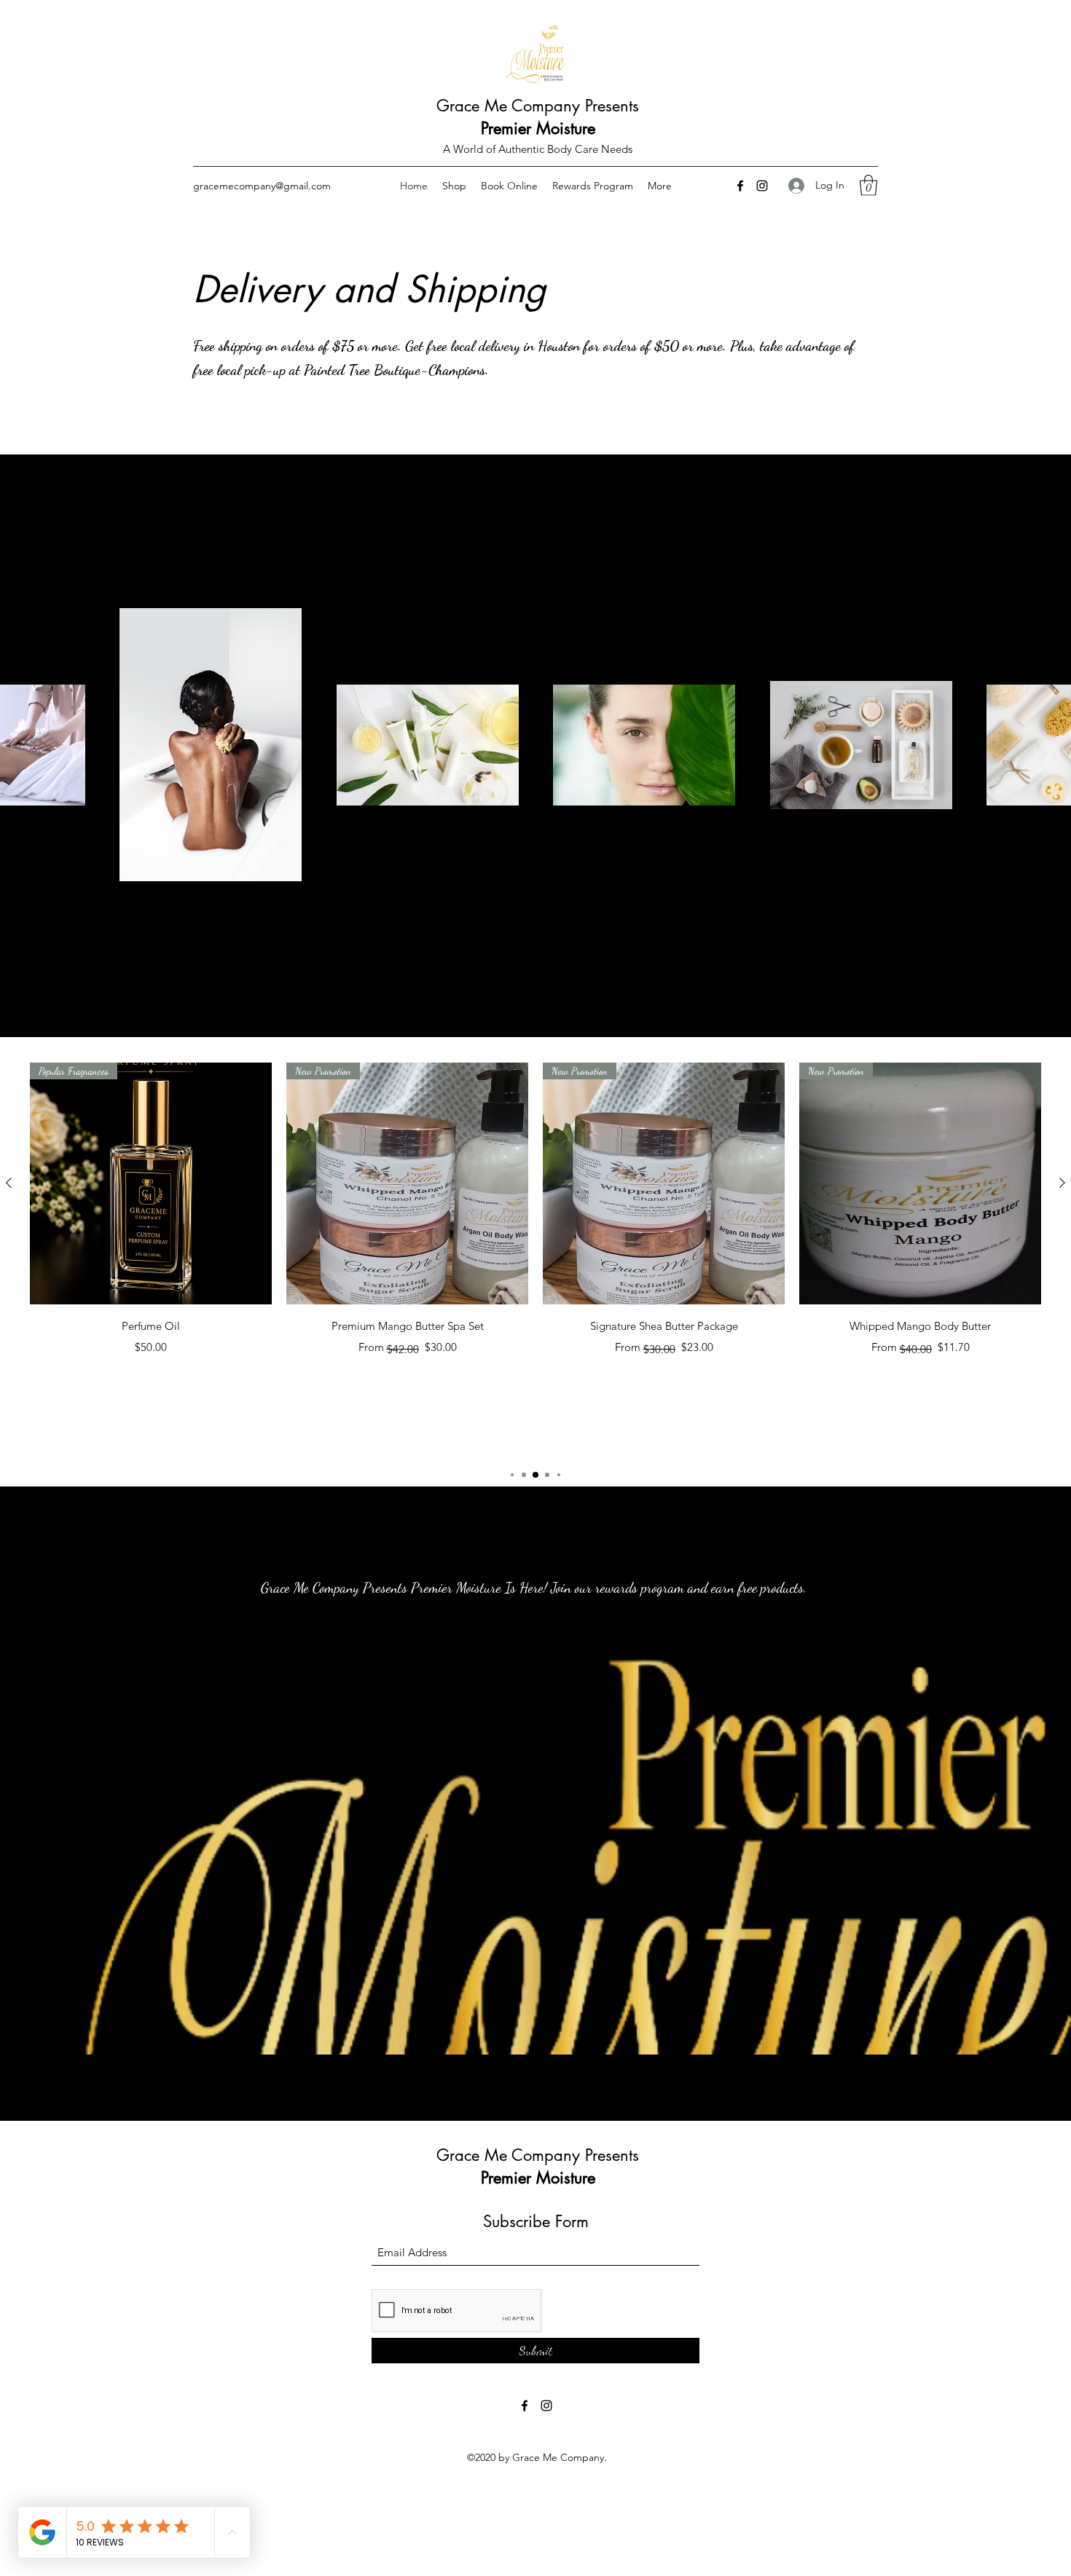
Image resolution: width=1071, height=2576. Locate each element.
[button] (868, 25)
